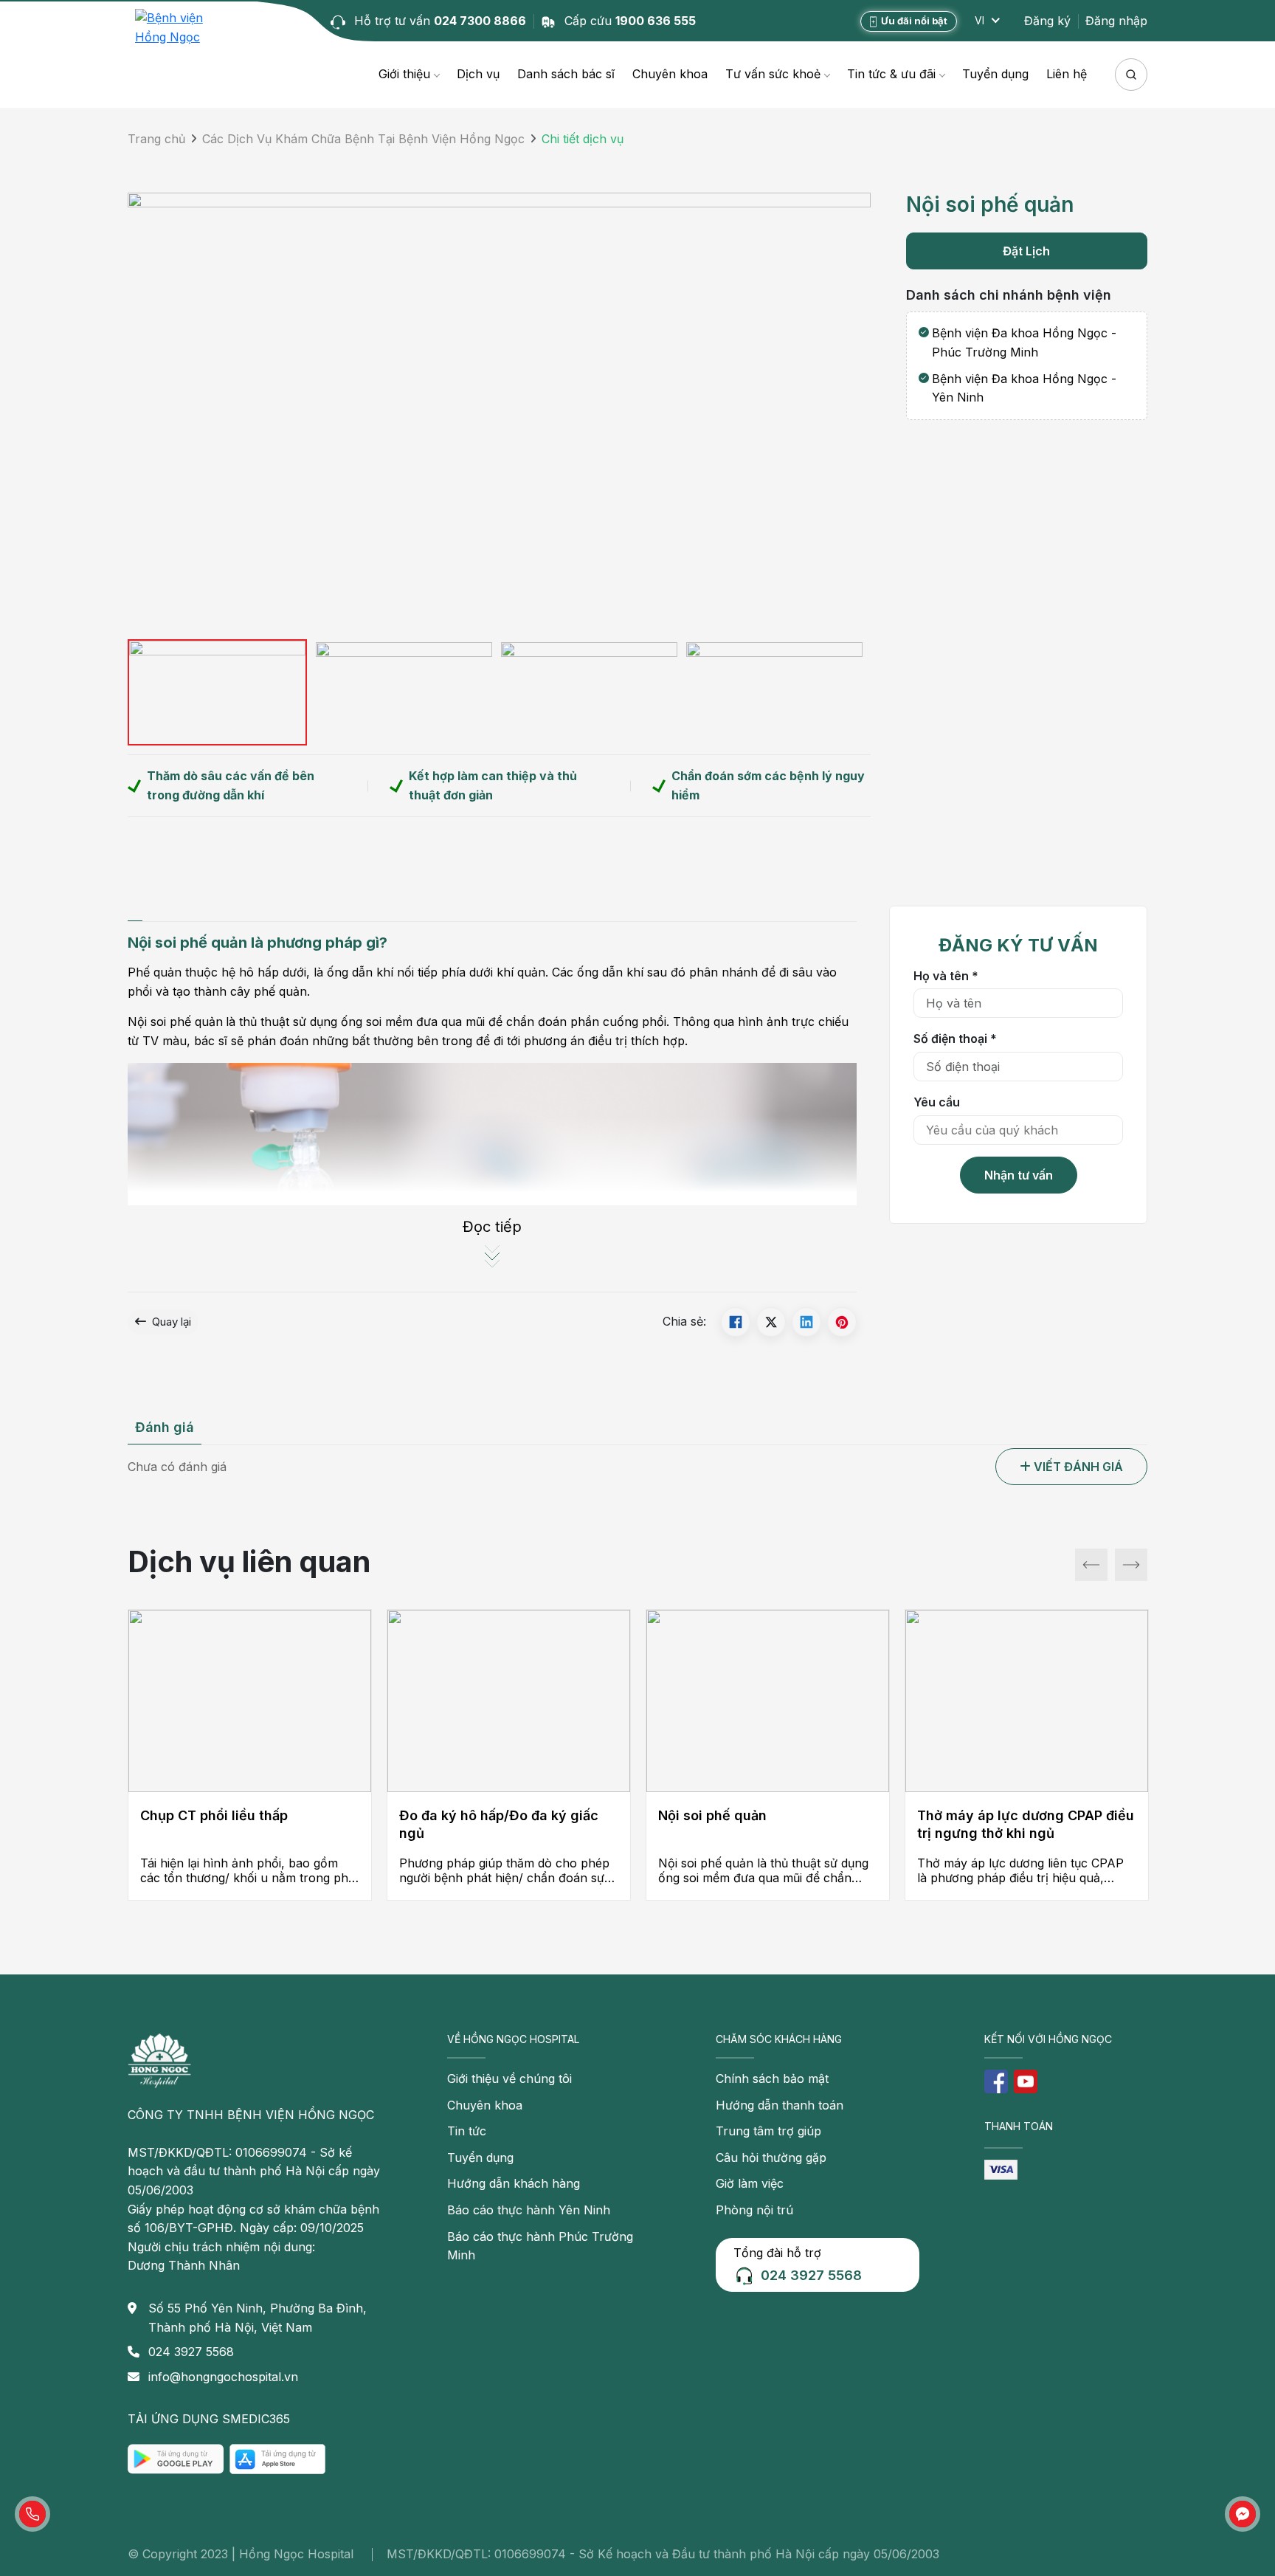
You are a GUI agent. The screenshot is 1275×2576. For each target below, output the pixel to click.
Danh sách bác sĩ (566, 74)
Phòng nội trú (754, 2210)
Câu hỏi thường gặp (771, 2157)
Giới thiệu (404, 74)
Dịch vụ (478, 74)
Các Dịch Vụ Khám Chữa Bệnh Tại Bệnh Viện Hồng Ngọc (363, 139)
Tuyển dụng (995, 74)
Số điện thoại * (955, 1039)
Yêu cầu (937, 1102)
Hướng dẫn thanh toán (780, 2105)
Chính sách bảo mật (772, 2079)
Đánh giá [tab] (165, 1427)
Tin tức (467, 2131)
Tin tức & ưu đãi (891, 74)
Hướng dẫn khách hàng (514, 2183)
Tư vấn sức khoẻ (773, 74)
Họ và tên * (946, 976)
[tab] (135, 913)
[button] (1071, 1467)
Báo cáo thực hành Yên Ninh (529, 2210)
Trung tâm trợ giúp (768, 2131)
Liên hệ (1067, 74)
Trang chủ (156, 139)
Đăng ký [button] (1047, 21)
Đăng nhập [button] (1116, 21)
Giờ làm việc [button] (750, 2183)
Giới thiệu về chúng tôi (509, 2079)
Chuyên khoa (670, 74)
